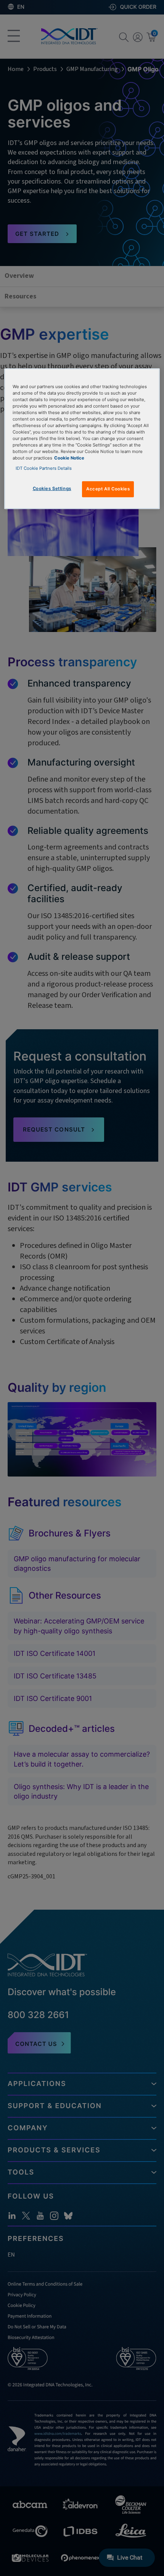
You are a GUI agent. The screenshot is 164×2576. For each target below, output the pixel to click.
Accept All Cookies (108, 489)
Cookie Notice (69, 458)
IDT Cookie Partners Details (44, 468)
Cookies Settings (52, 488)
